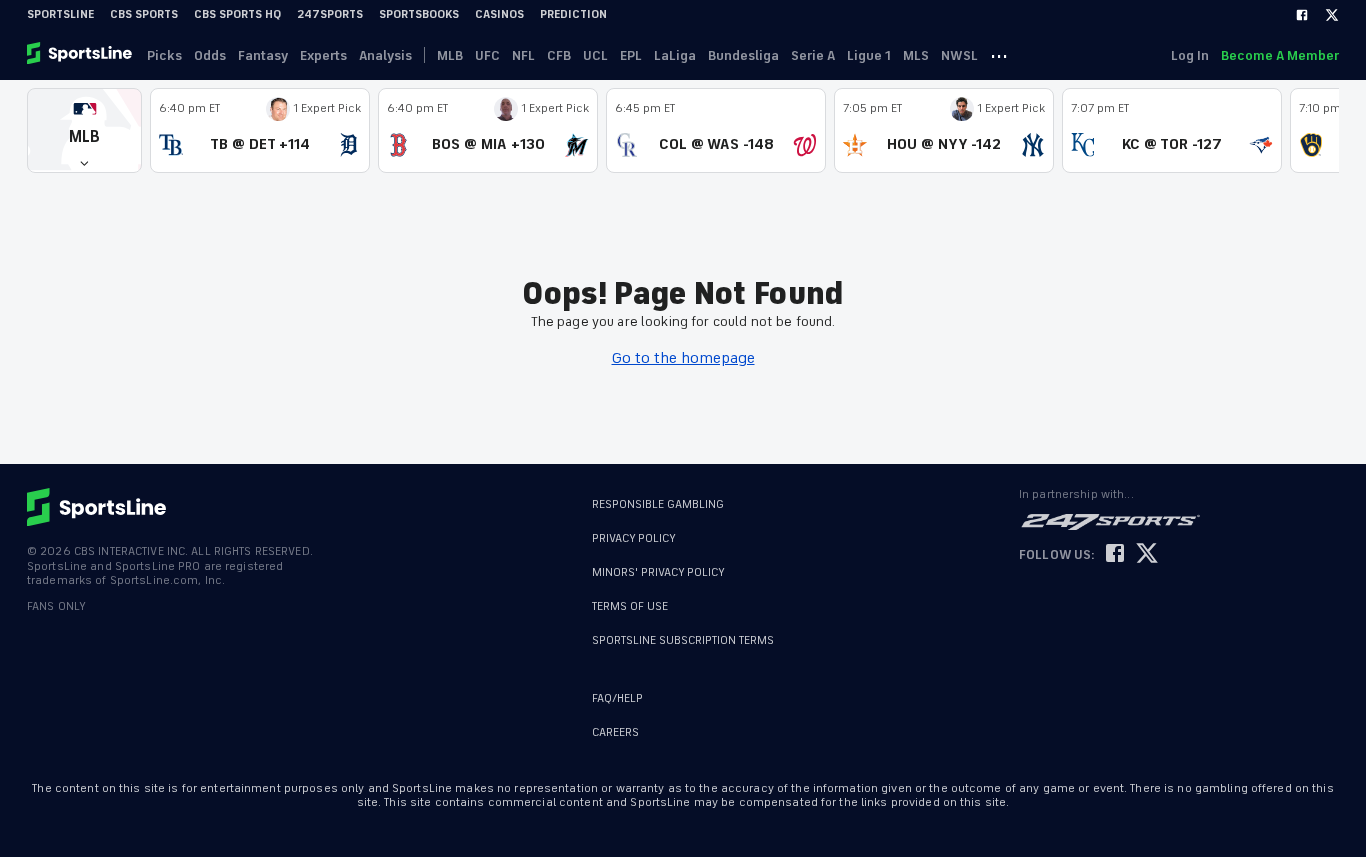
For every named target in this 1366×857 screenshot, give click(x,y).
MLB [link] (450, 55)
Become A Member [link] (1280, 55)
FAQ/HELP (617, 698)
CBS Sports (144, 14)
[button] (84, 130)
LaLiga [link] (675, 55)
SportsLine (60, 14)
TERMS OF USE (630, 606)
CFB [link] (559, 55)
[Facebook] (1302, 15)
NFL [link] (523, 55)
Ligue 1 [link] (869, 55)
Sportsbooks (419, 14)
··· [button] (999, 55)
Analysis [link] (385, 55)
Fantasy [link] (263, 55)
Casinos (499, 14)
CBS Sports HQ (237, 14)
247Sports (330, 14)
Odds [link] (210, 55)
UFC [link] (487, 55)
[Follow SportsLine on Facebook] (1115, 554)
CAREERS (615, 732)
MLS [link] (916, 55)
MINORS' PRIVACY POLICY (658, 572)
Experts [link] (323, 55)
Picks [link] (164, 55)
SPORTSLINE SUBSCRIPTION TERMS (683, 640)
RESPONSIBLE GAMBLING (658, 504)
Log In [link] (1190, 55)
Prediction (573, 14)
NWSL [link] (959, 55)
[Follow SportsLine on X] (1147, 554)
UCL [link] (595, 55)
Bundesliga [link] (743, 55)
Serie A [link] (813, 55)
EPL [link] (631, 55)
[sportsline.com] (81, 55)
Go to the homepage (683, 358)
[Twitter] (1332, 15)
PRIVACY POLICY (634, 538)
